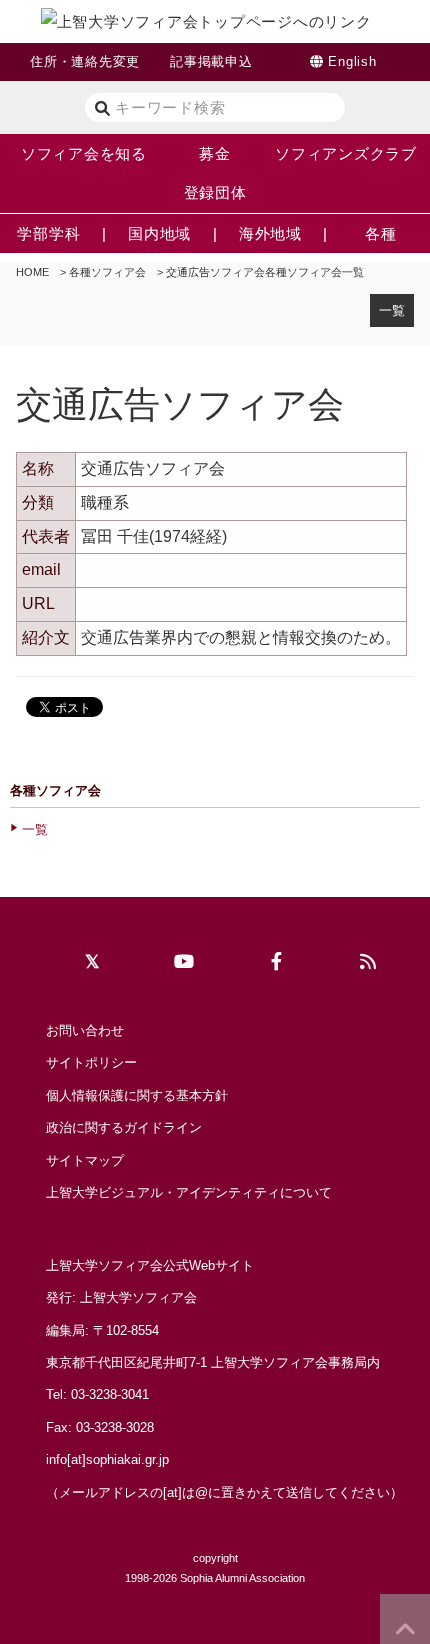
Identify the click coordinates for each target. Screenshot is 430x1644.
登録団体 (215, 192)
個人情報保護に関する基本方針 (137, 1095)
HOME (32, 272)
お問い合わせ (85, 1030)
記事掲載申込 (211, 61)
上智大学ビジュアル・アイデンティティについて (189, 1192)
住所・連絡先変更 (85, 61)
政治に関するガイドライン (124, 1127)
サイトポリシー (91, 1062)
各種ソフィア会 (107, 272)
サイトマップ (85, 1160)
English (352, 61)
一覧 (392, 310)
